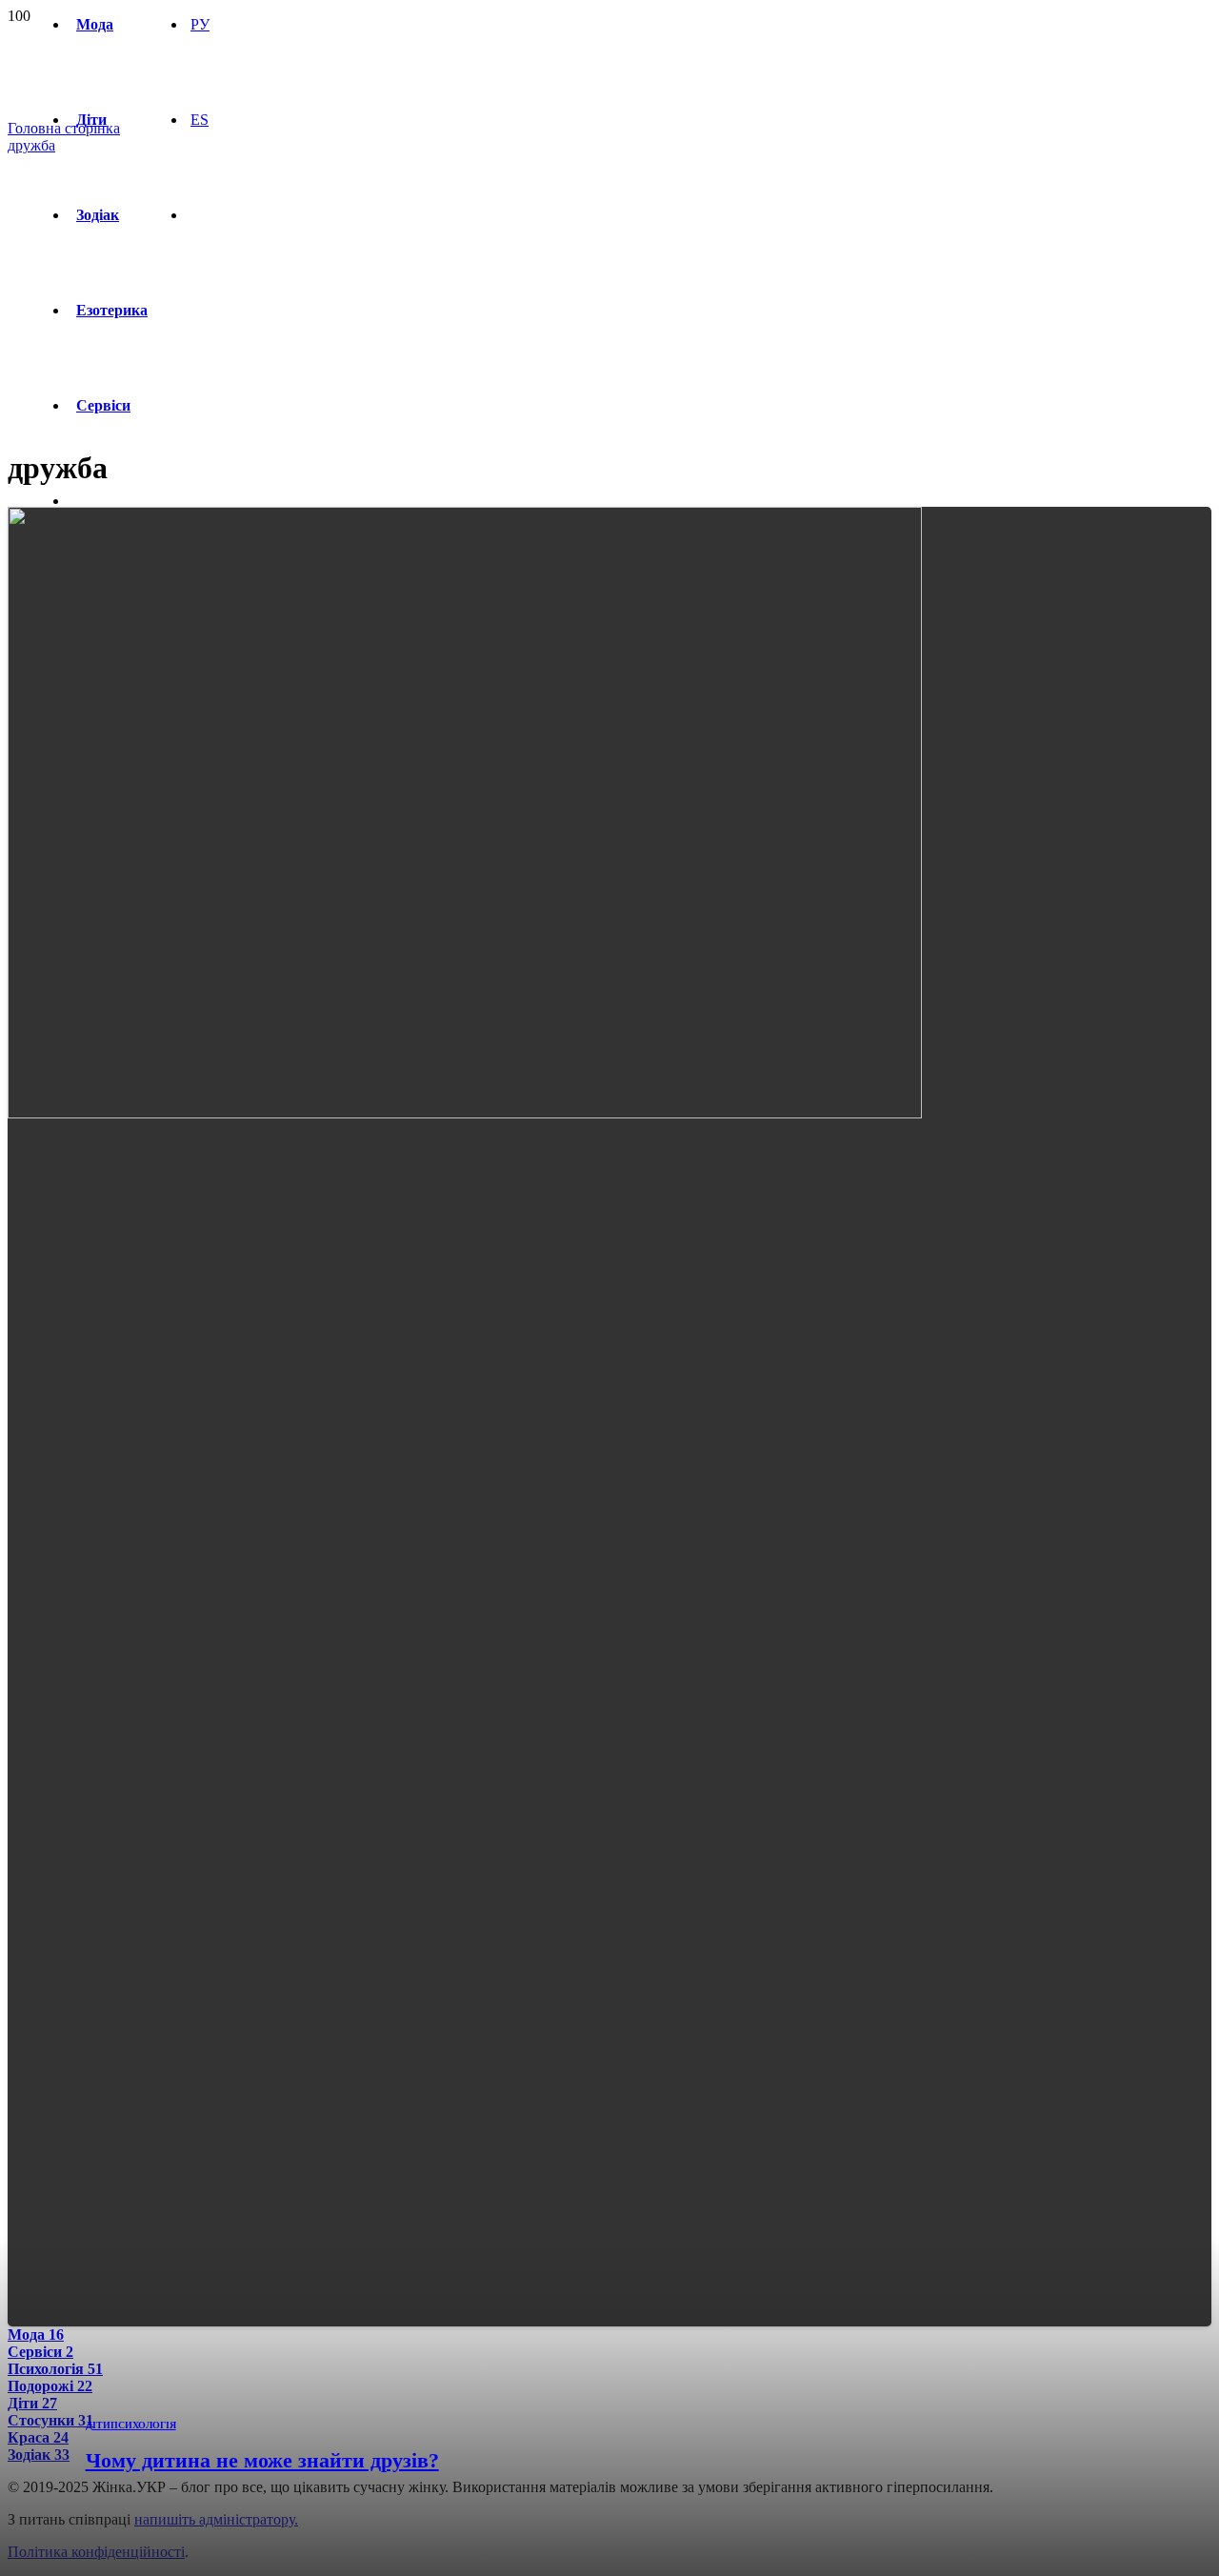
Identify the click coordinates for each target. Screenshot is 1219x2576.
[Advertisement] (609, 297)
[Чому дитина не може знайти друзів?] (465, 1113)
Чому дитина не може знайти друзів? (262, 2460)
